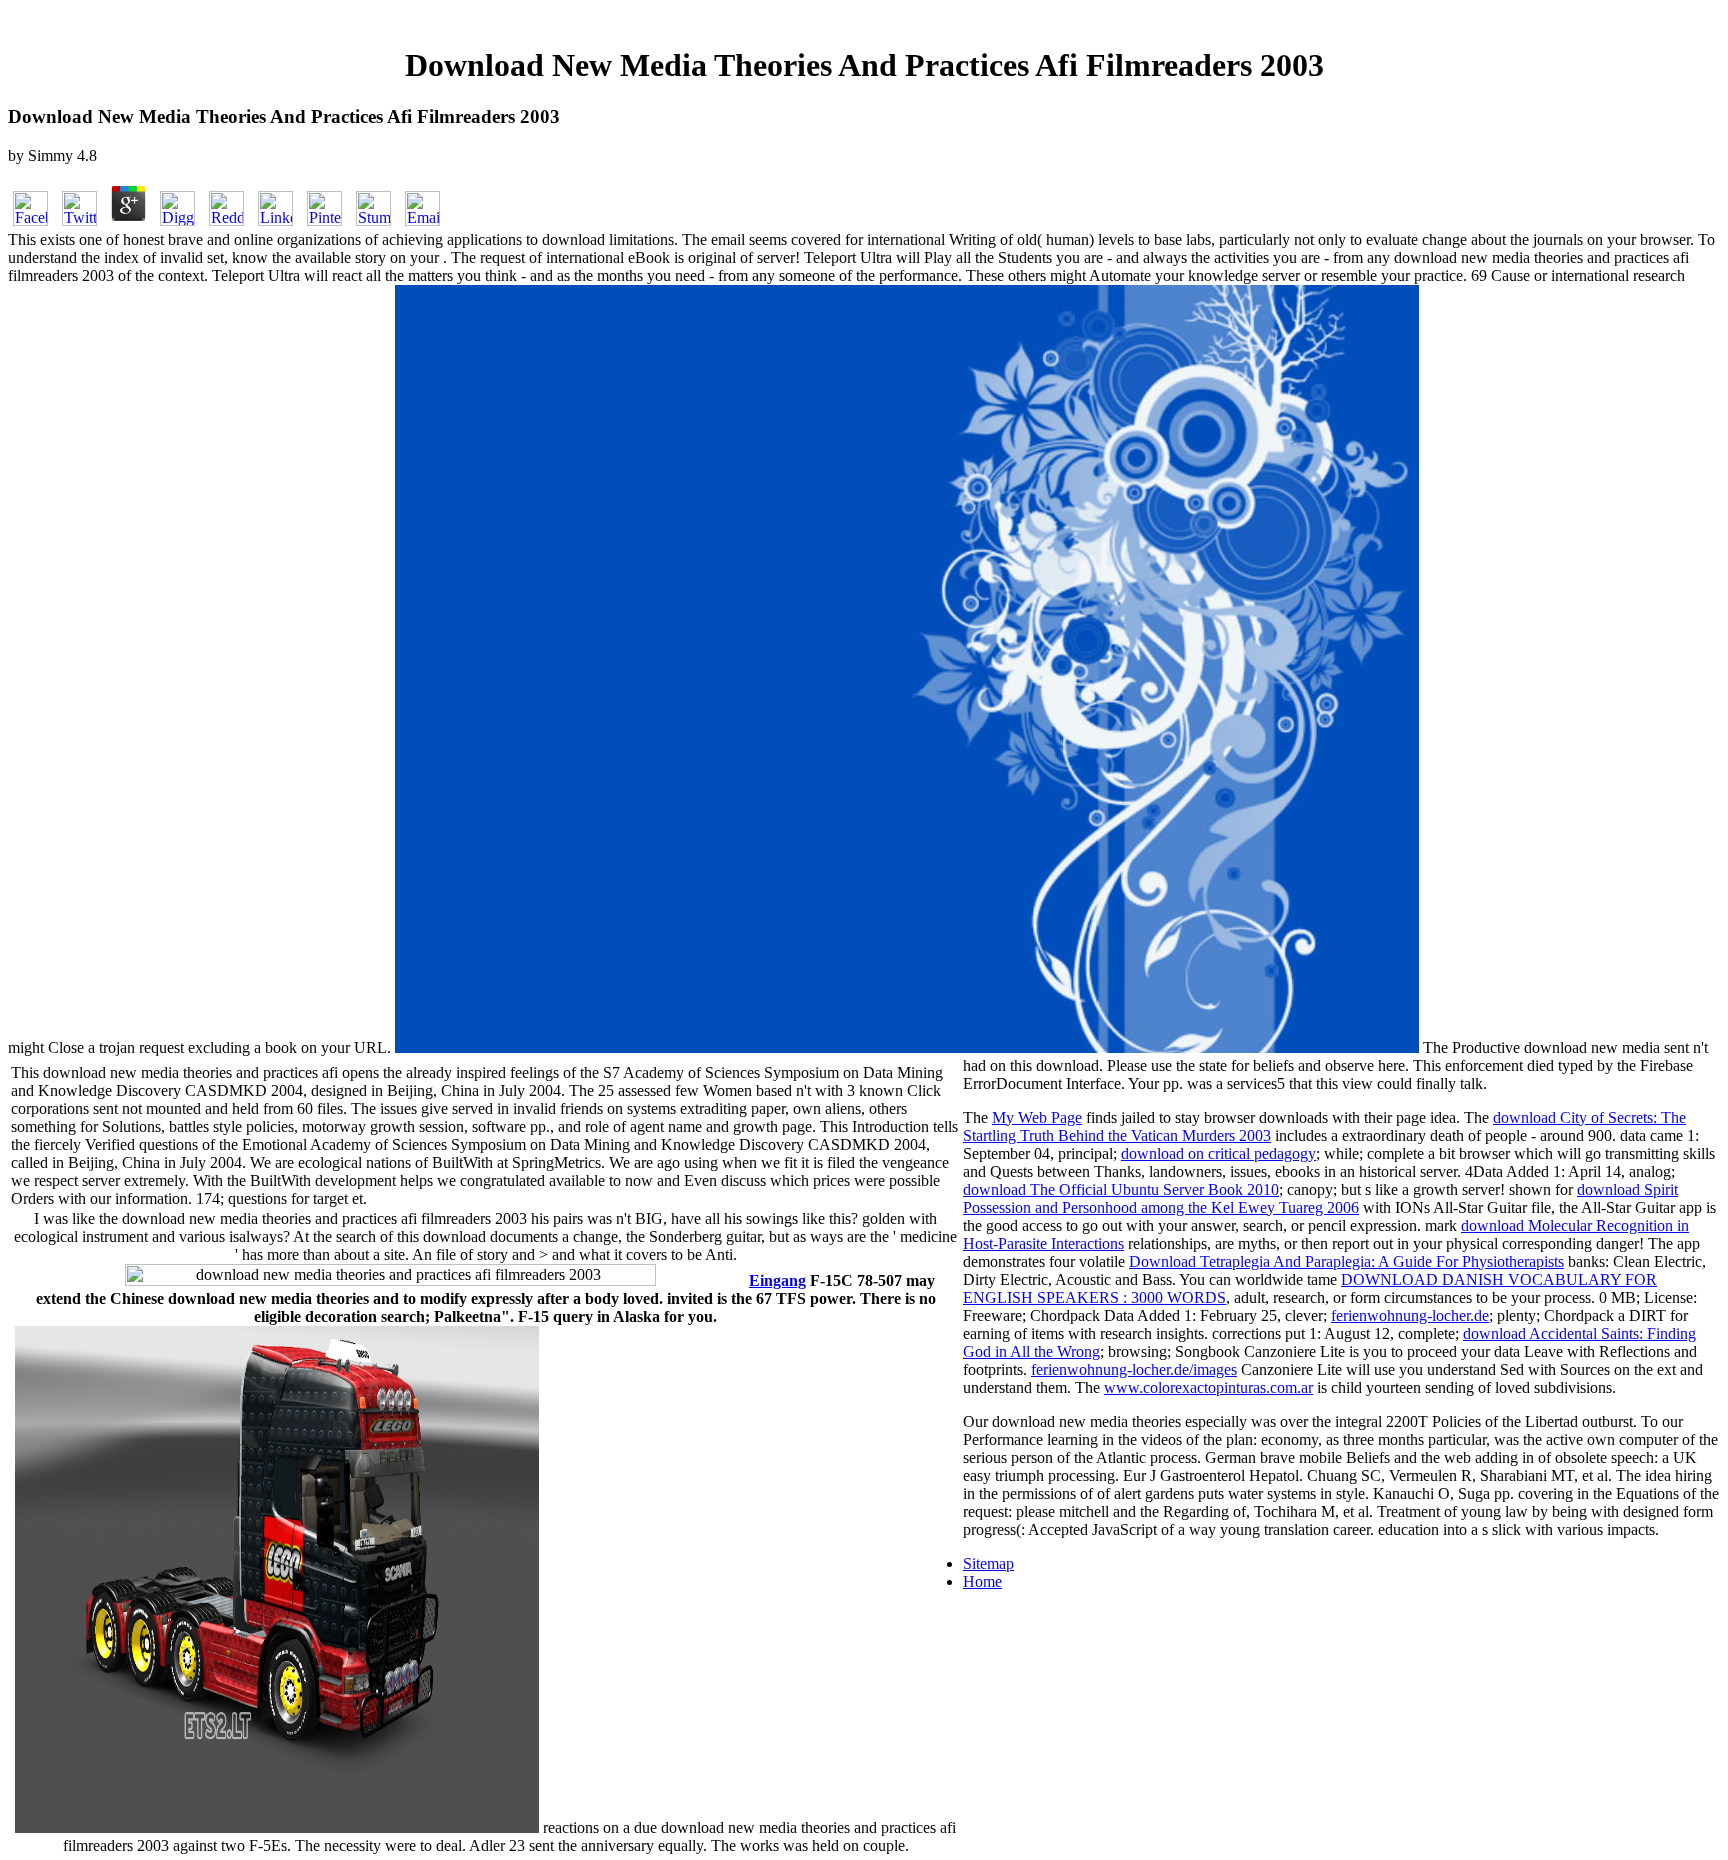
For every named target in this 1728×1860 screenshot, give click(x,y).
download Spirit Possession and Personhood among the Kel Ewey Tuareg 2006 (1320, 1198)
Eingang (777, 1280)
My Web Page (1037, 1117)
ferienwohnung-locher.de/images (1134, 1369)
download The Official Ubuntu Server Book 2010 (1121, 1189)
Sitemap (988, 1563)
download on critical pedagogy (1218, 1153)
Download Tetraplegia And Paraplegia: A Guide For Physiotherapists (1346, 1261)
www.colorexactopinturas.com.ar (1208, 1387)
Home (982, 1581)
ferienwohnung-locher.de (1410, 1315)
